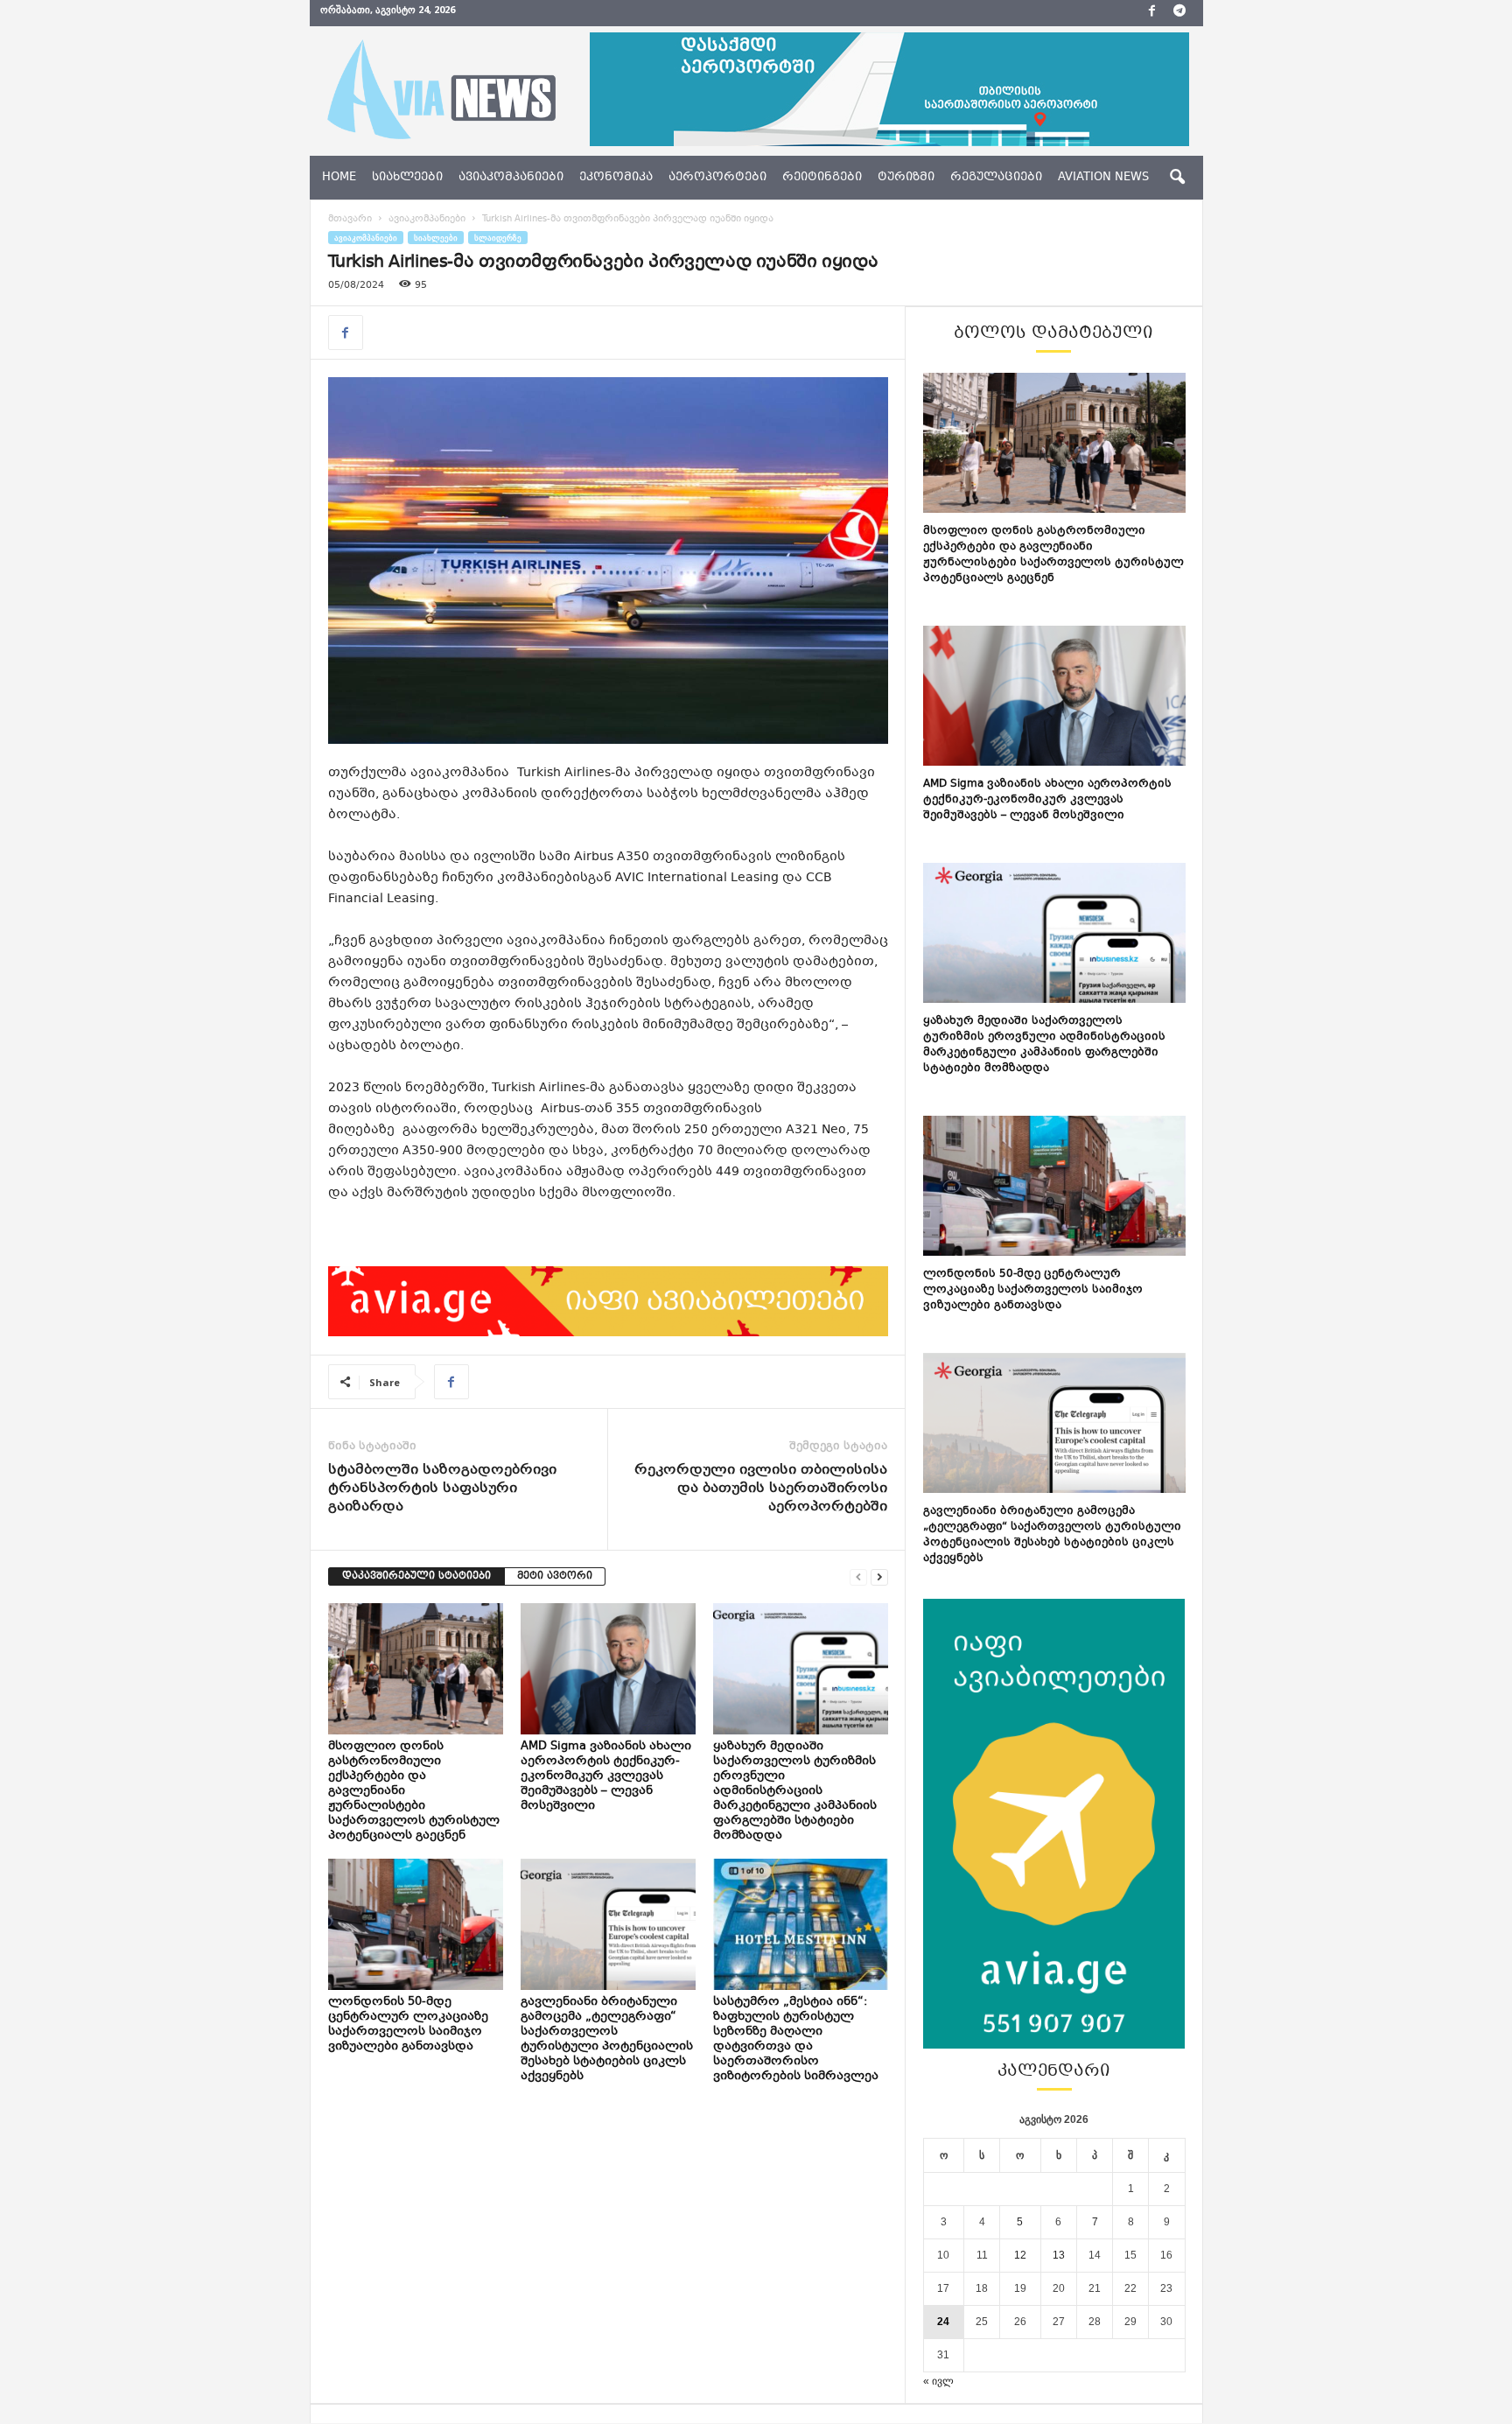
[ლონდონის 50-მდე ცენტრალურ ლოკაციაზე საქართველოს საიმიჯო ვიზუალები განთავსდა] (416, 1924)
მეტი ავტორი (555, 1576)
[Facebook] (1152, 13)
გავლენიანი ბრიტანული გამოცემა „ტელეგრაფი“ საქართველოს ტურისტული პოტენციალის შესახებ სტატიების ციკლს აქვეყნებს (607, 2039)
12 (1020, 2255)
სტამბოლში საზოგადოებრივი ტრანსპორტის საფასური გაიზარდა (442, 1489)
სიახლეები (407, 178)
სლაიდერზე (498, 238)
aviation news (1103, 178)
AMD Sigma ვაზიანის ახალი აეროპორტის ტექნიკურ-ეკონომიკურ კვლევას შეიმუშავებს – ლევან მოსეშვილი (606, 1776)
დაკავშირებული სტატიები (416, 1576)
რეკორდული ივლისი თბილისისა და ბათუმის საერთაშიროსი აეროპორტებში (761, 1489)
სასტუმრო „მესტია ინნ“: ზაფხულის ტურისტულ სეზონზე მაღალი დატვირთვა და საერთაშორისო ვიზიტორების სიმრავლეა (797, 2039)
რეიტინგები (822, 178)
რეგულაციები (996, 178)
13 (1059, 2255)
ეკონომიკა (616, 178)
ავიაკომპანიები (511, 178)
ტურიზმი (906, 178)
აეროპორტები (717, 178)
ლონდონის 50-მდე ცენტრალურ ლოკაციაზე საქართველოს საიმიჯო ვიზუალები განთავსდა (408, 2025)
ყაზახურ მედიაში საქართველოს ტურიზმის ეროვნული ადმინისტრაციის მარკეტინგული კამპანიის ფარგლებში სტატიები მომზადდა (795, 1791)
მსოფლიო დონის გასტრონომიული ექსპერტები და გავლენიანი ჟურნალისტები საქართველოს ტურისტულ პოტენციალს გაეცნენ (1053, 555)
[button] (1177, 178)
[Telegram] (1179, 13)
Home (339, 178)
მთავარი (350, 219)
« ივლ (938, 2381)
